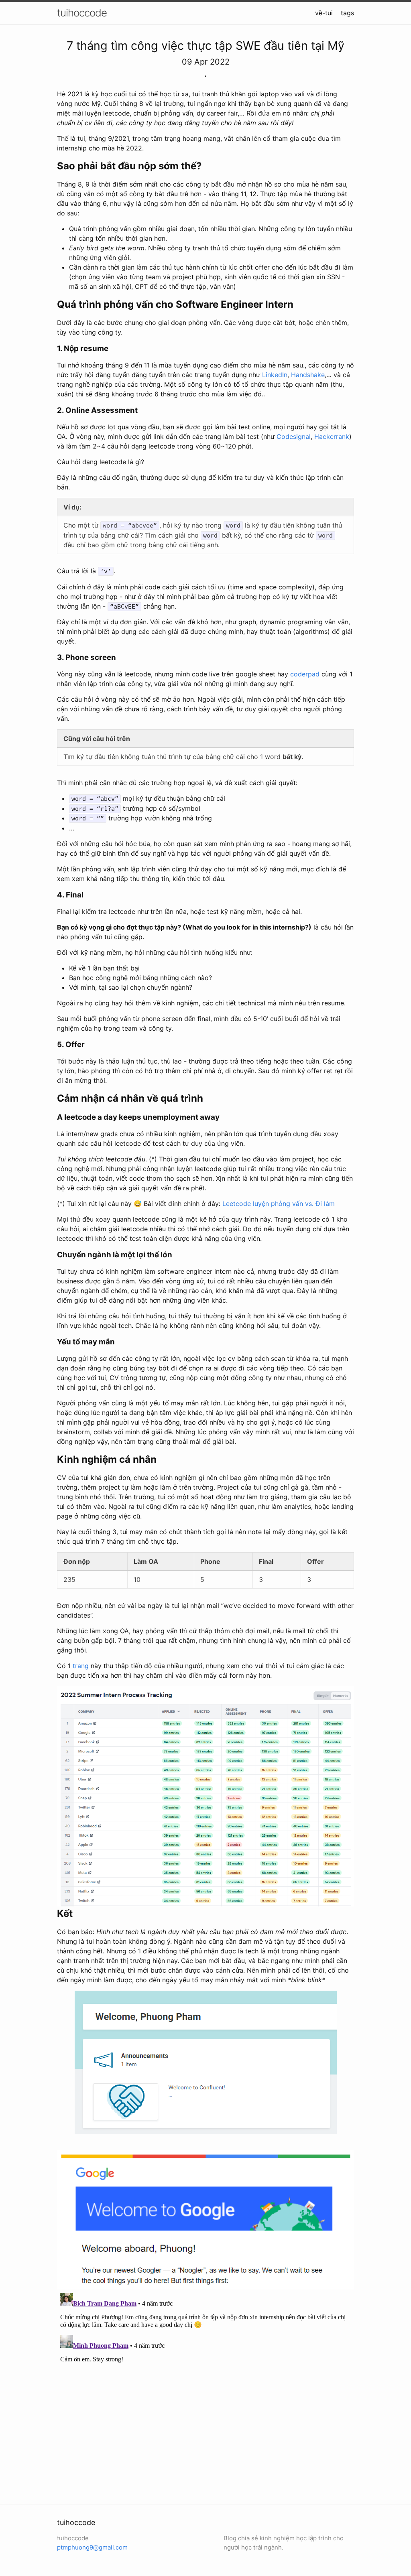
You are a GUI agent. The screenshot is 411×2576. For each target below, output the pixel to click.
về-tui (324, 13)
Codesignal (294, 436)
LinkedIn (275, 375)
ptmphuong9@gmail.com (92, 2547)
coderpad (305, 674)
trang (81, 1666)
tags (347, 13)
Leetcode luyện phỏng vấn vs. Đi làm (279, 1204)
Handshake (308, 375)
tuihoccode (82, 13)
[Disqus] (205, 2390)
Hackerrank (332, 436)
